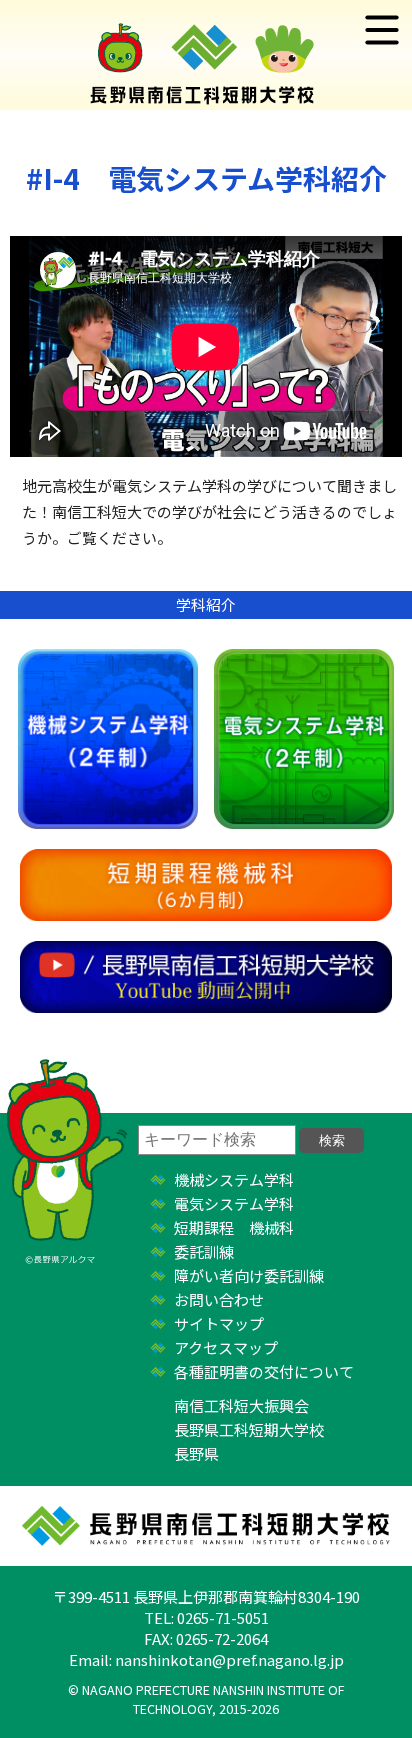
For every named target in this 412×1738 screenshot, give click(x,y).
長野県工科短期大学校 (249, 1429)
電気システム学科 (304, 739)
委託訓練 (204, 1251)
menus (382, 30)
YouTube (206, 977)
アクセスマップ (226, 1347)
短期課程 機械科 (234, 1227)
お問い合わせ (219, 1299)
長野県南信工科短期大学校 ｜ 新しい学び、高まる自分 (206, 55)
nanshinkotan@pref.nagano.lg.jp (229, 1659)
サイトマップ (219, 1323)
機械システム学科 (108, 739)
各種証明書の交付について (264, 1371)
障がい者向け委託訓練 (249, 1275)
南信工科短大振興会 (241, 1405)
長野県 (196, 1453)
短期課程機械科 (206, 885)
